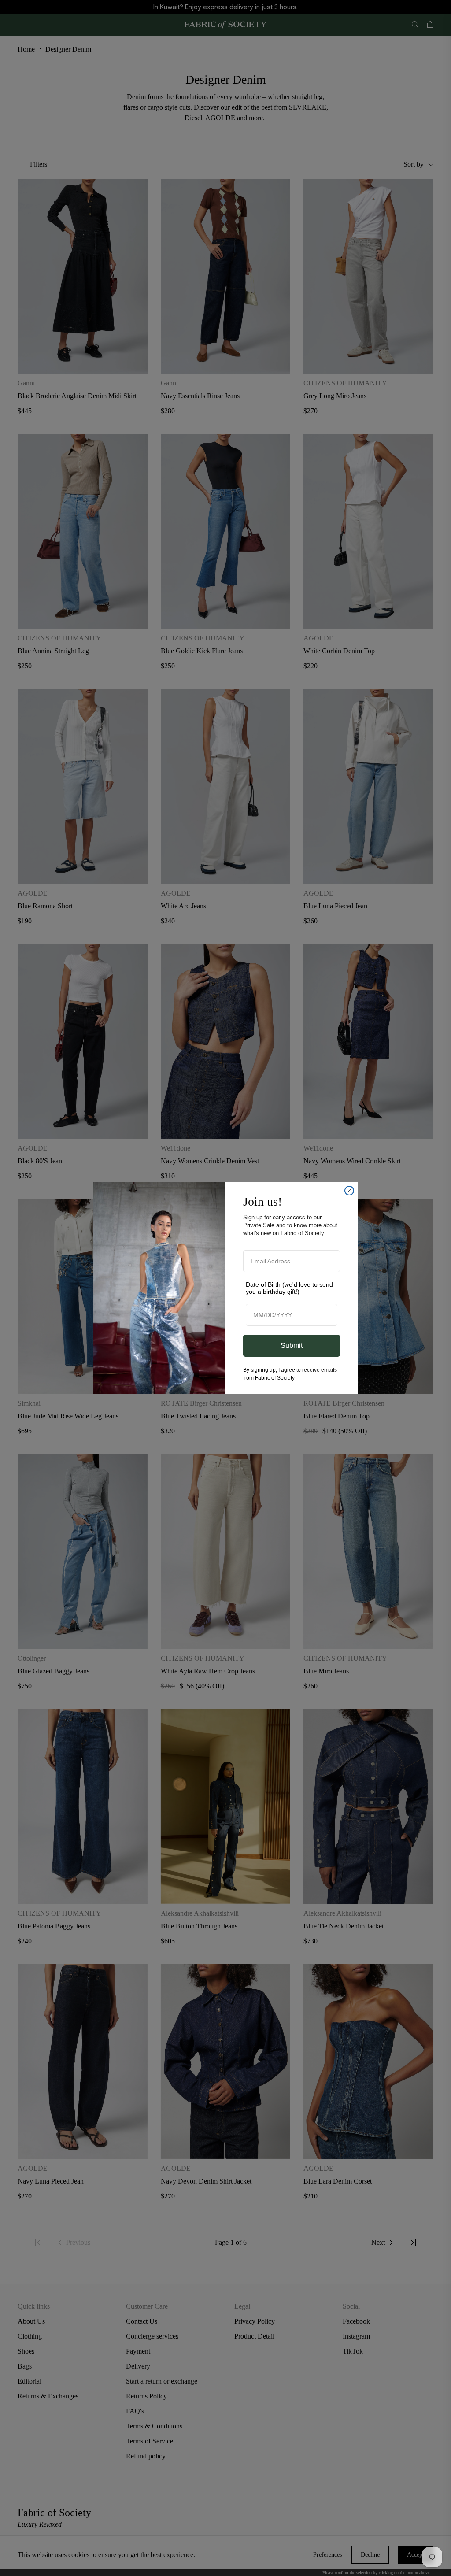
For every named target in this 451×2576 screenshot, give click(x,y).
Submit (292, 1345)
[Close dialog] (349, 1191)
